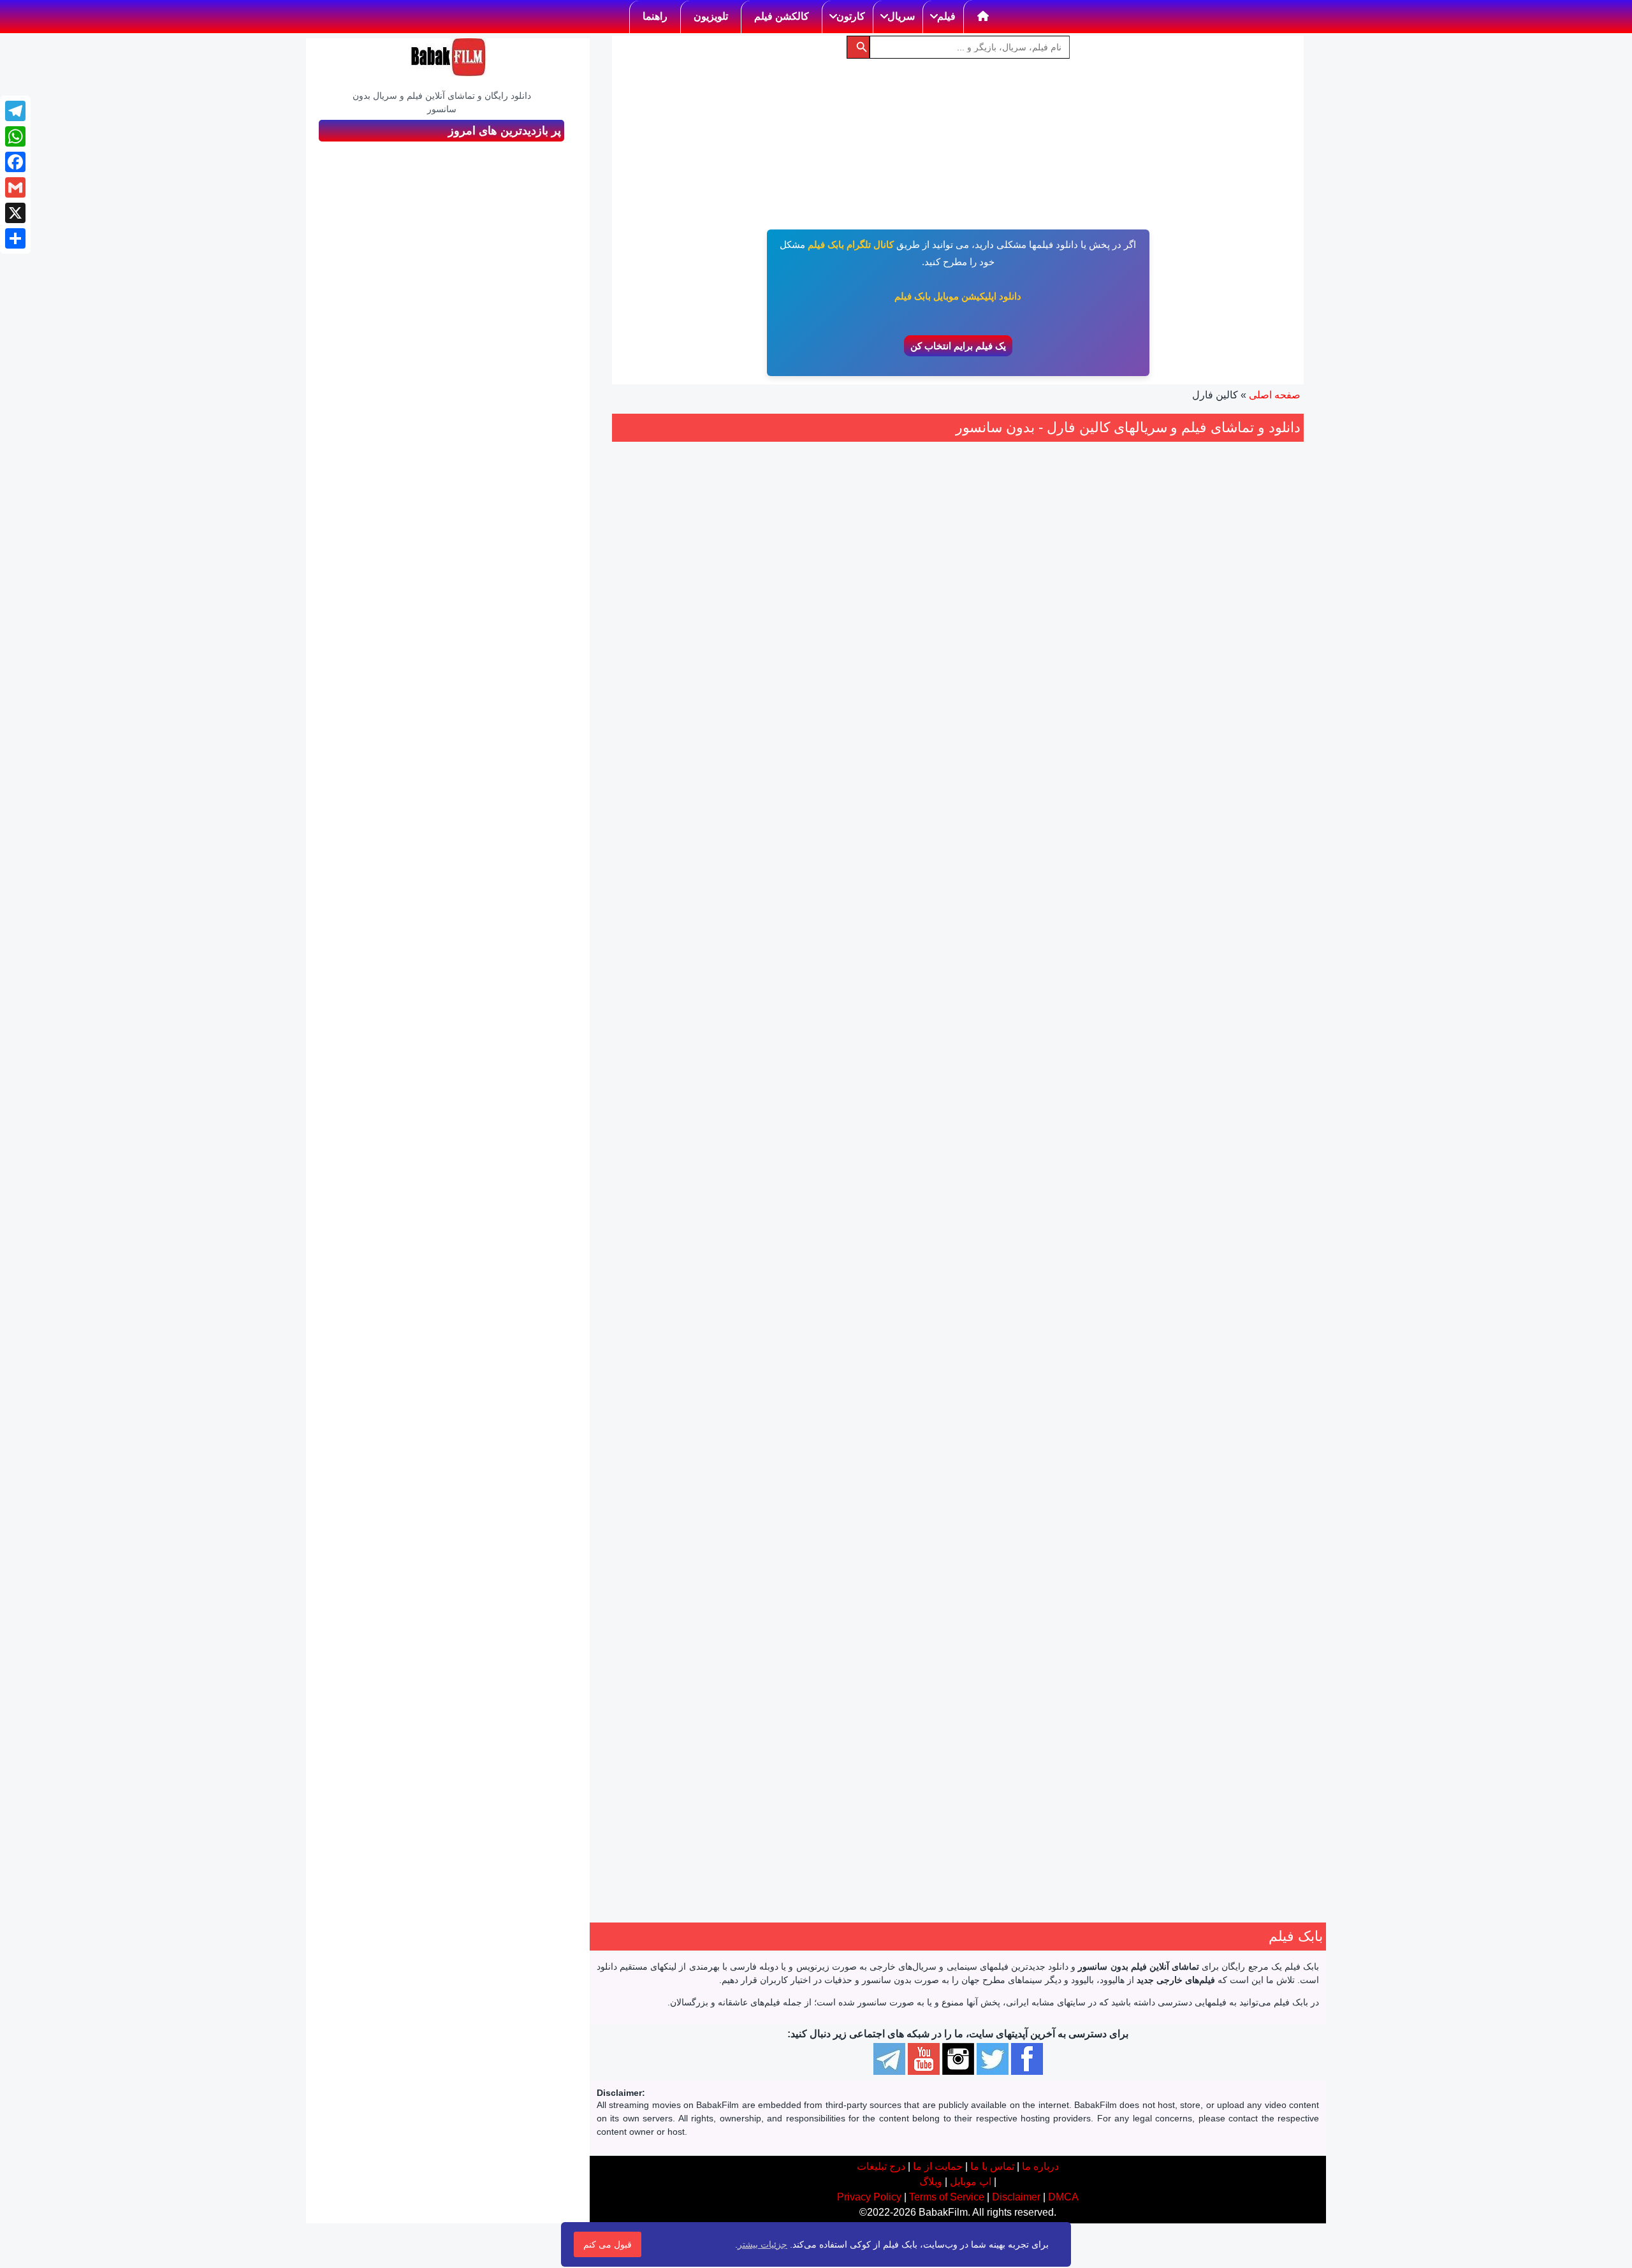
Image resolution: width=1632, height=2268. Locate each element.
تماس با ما (992, 2166)
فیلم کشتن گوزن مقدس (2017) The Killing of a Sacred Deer (1047, 1113)
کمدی (844, 1239)
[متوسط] (1056, 716)
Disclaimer (1016, 2197)
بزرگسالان (1068, 792)
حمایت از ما (938, 2166)
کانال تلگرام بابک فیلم (851, 244)
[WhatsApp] (15, 136)
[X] (15, 213)
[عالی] (1028, 716)
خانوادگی (716, 1687)
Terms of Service (947, 2197)
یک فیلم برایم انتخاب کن (958, 346)
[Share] (15, 238)
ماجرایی (646, 1687)
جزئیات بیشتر (762, 2244)
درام (1257, 806)
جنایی (1032, 792)
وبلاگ (931, 2182)
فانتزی (680, 1687)
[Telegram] (15, 111)
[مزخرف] (1084, 716)
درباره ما (1040, 2166)
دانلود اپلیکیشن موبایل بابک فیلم (958, 296)
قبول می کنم (608, 2244)
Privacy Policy (869, 2197)
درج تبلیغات (881, 2166)
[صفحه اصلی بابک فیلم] (983, 17)
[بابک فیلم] (448, 57)
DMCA (1063, 2197)
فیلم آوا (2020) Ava (1224, 1098)
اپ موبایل (971, 2182)
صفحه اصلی (1275, 395)
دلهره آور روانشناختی (1070, 808)
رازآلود (1012, 808)
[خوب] (1042, 716)
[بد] (1070, 716)
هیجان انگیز (1089, 823)
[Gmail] (15, 187)
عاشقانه (1228, 806)
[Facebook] (15, 162)
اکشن (722, 1226)
